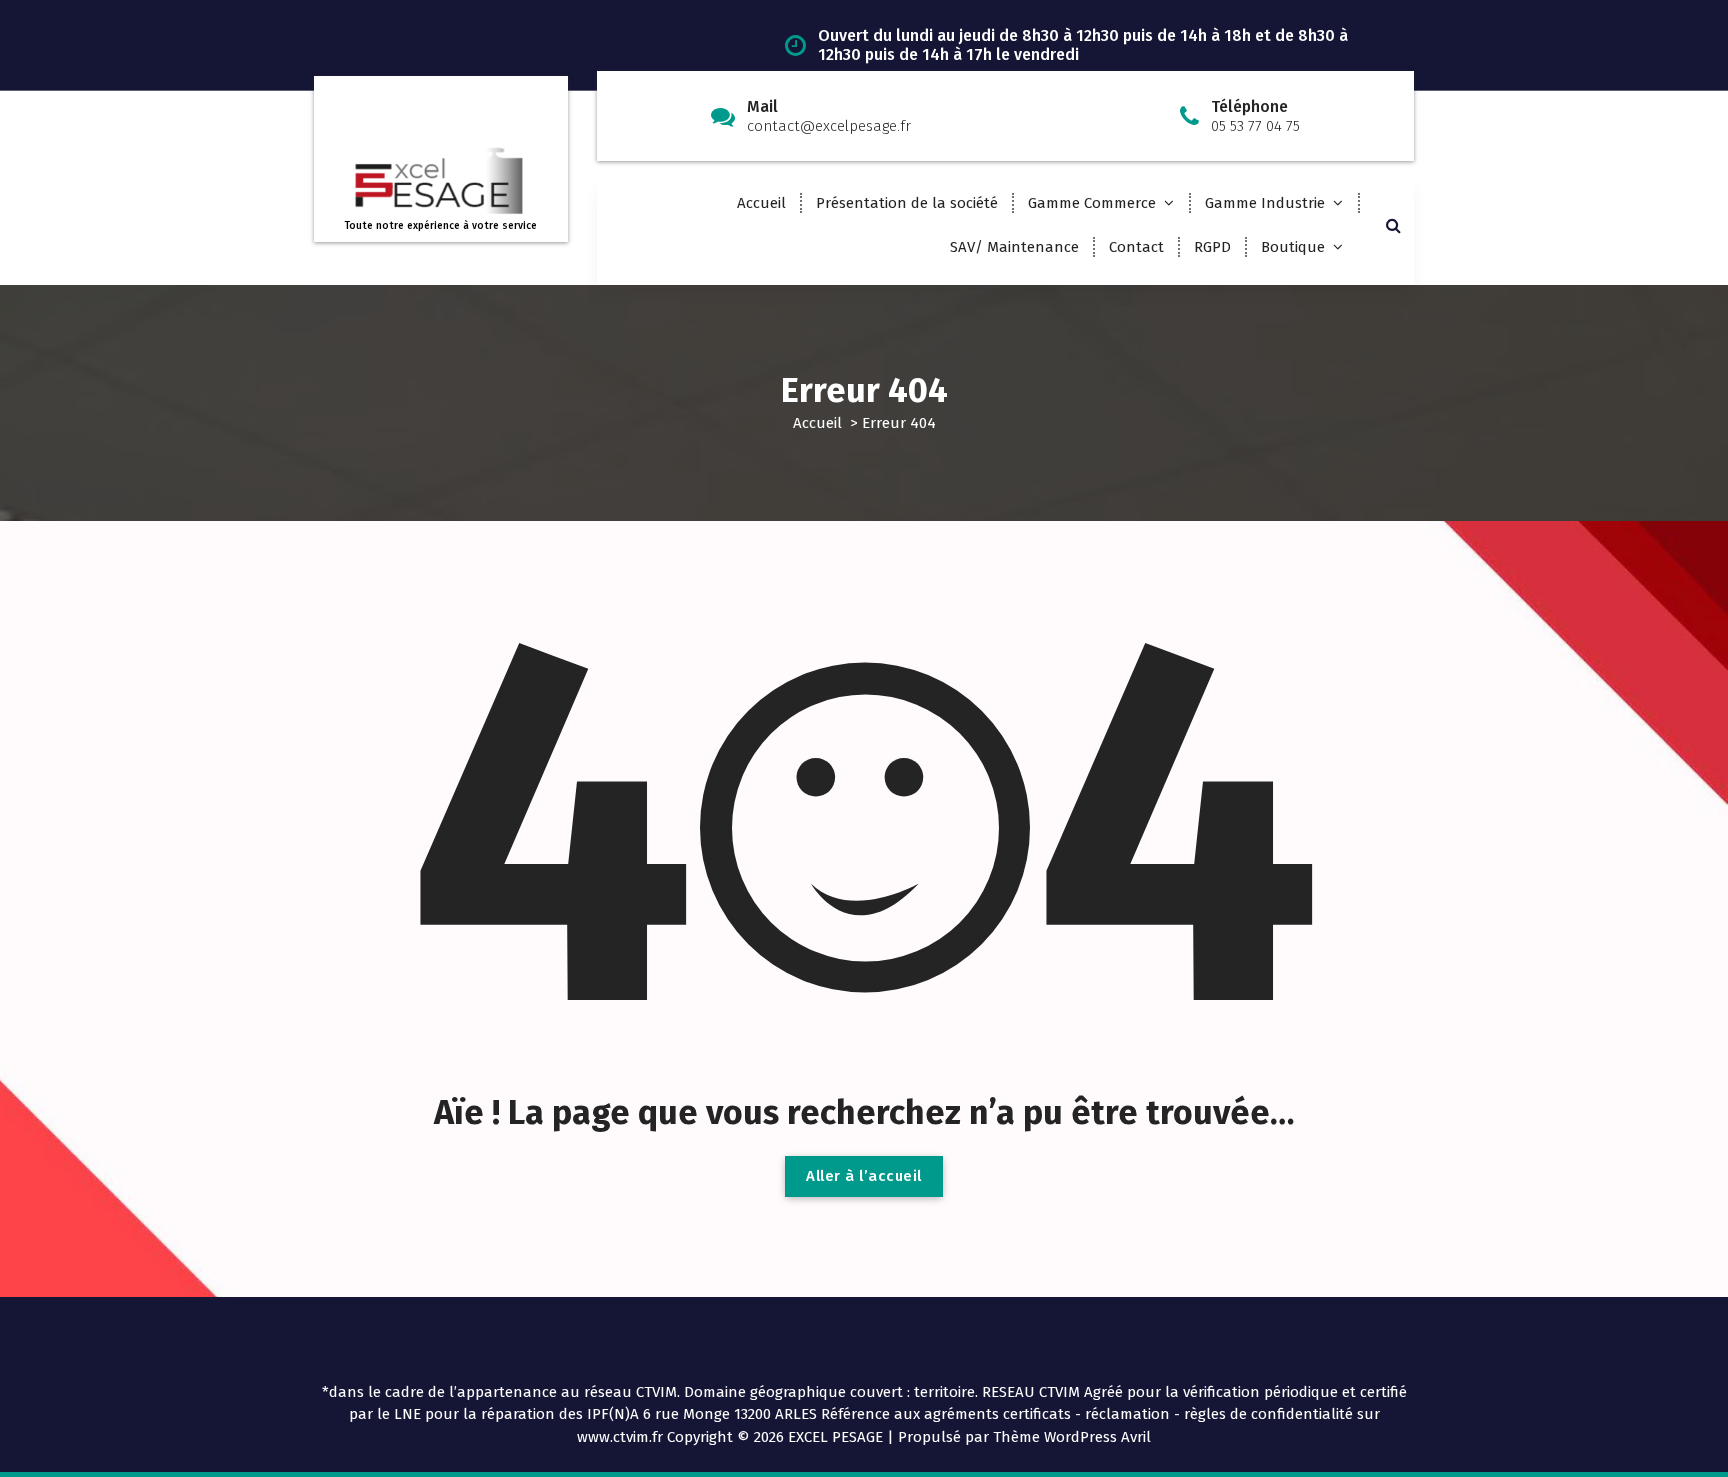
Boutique (1293, 247)
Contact (1136, 247)
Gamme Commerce (1092, 203)
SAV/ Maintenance (1014, 247)
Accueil (761, 203)
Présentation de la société (907, 203)
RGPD (1212, 247)
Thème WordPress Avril (1072, 1437)
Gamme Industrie (1265, 203)
